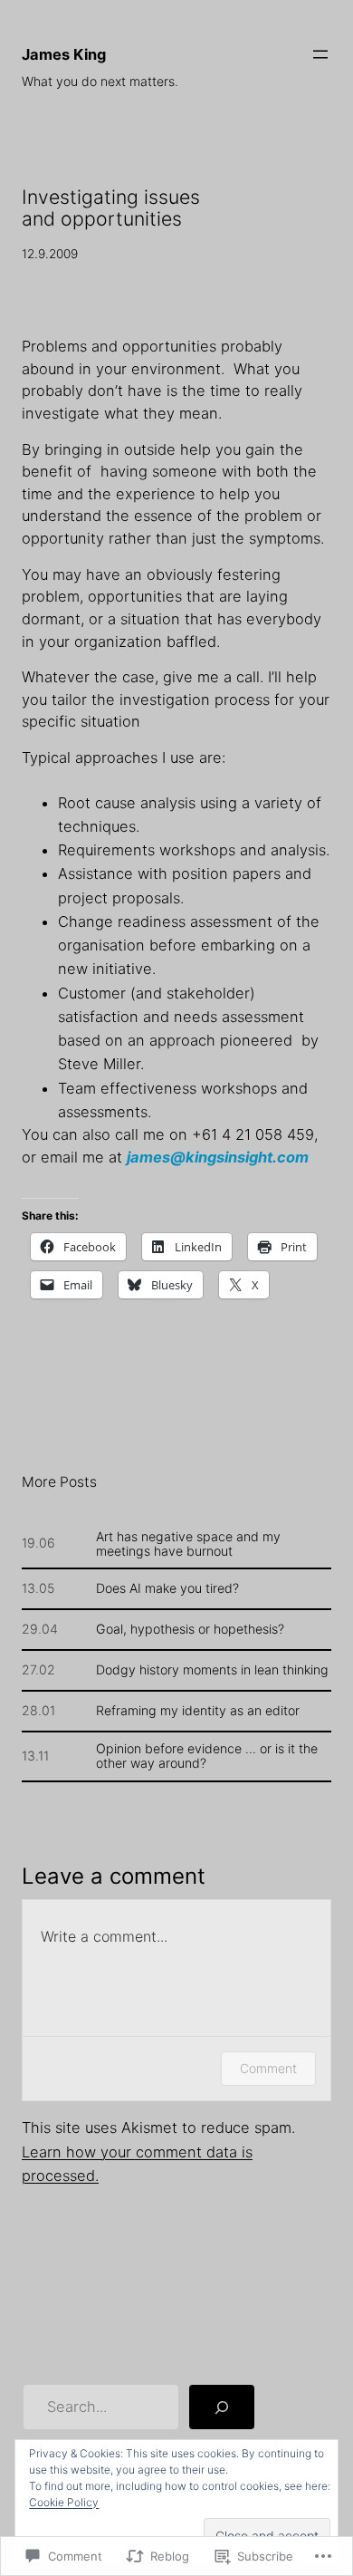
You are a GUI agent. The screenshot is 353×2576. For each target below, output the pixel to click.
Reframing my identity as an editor (198, 1711)
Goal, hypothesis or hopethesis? (190, 1629)
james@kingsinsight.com (218, 1157)
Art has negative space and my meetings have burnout (188, 1544)
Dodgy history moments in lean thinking (212, 1670)
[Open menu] (320, 54)
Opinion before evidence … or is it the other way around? (207, 1756)
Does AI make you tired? (167, 1588)
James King (64, 54)
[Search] (222, 2407)
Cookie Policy (64, 2502)
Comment (268, 2068)
